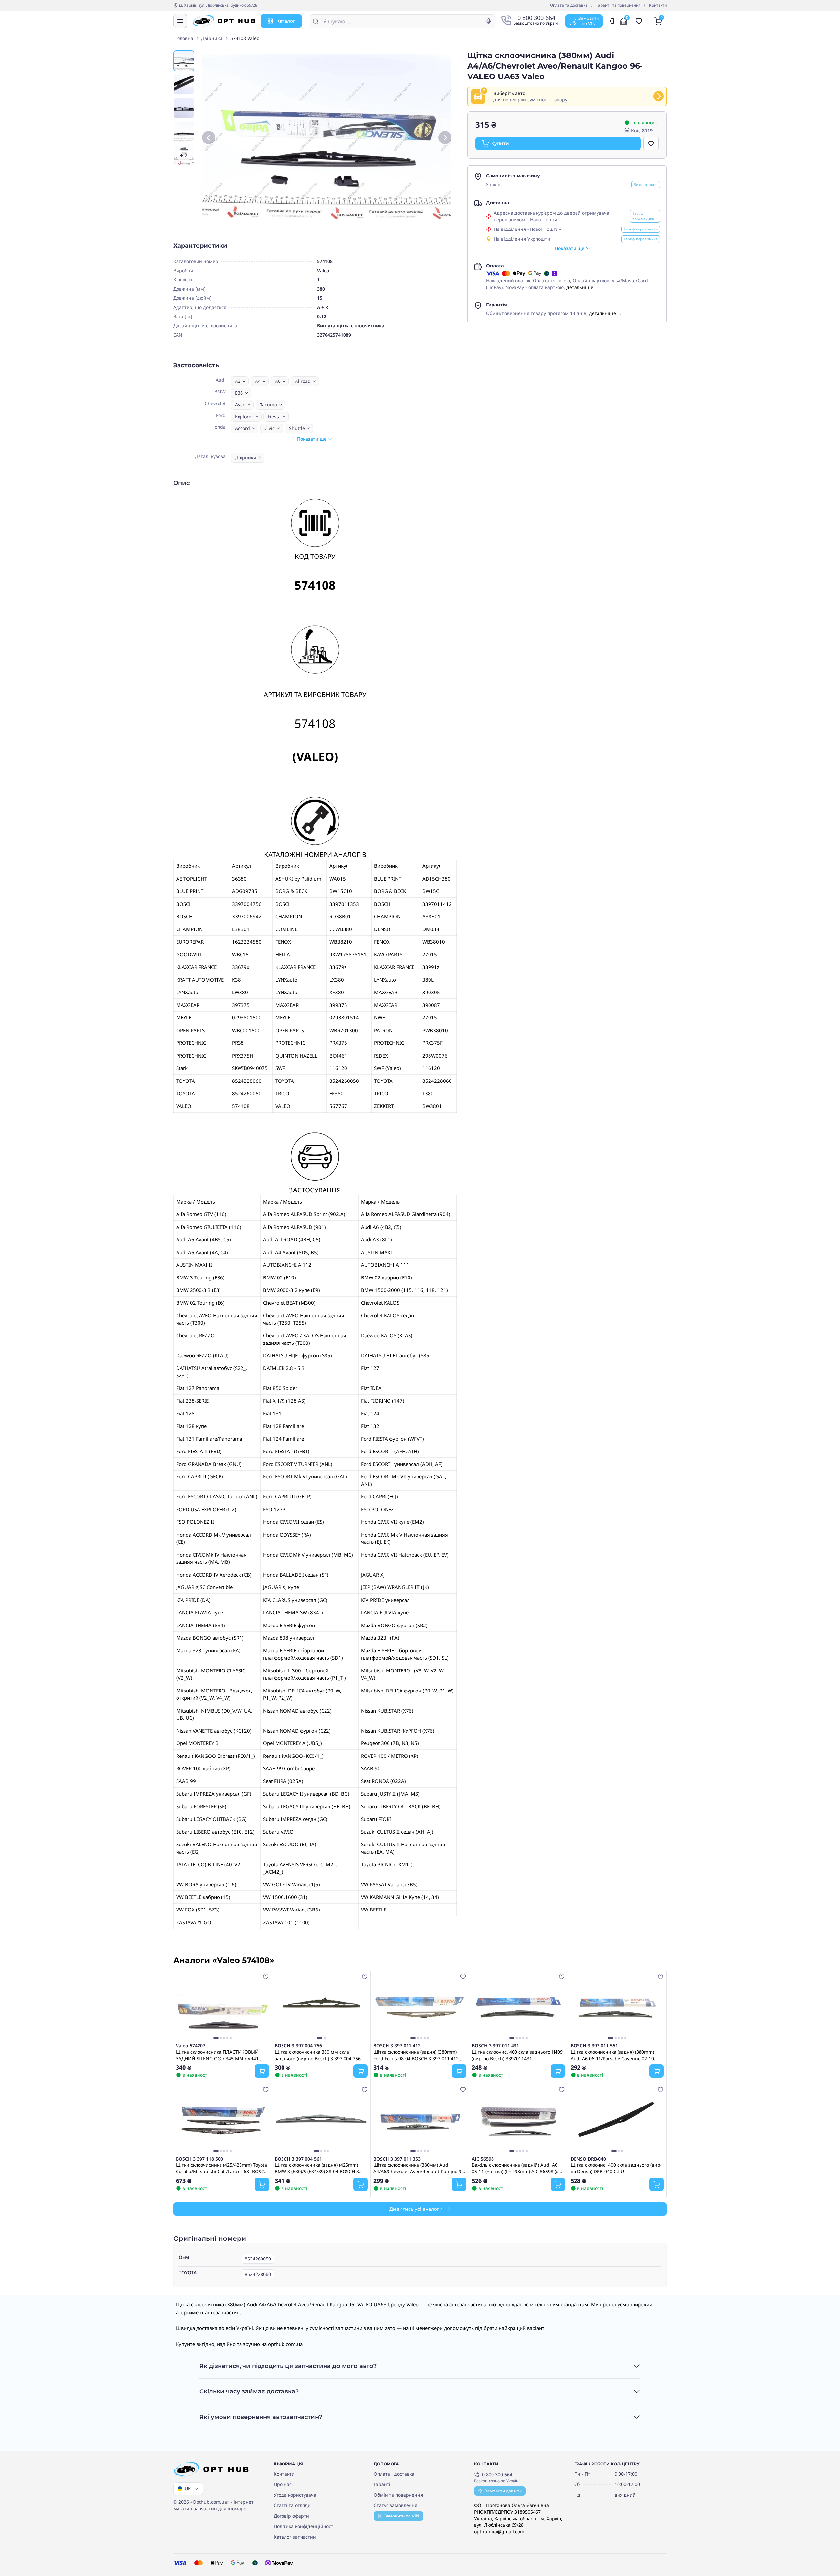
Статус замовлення (396, 2505)
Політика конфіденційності (304, 2526)
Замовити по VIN (402, 2516)
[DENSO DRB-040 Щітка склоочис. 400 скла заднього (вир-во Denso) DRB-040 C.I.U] (617, 2120)
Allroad (303, 381)
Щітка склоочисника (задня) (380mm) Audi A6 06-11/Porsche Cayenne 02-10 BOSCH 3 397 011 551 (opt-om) (612, 2055)
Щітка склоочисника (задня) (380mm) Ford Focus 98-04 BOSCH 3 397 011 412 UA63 (416, 2055)
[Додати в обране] (651, 143)
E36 (239, 393)
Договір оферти (291, 2516)
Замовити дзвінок (503, 2491)
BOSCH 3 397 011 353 (397, 2159)
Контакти (658, 5)
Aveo (240, 405)
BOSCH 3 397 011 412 (397, 2046)
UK (188, 2489)
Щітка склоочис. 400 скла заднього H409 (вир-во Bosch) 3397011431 (517, 2055)
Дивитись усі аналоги (416, 2209)
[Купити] (262, 2071)
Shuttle (297, 428)
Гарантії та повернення (618, 5)
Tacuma (268, 405)
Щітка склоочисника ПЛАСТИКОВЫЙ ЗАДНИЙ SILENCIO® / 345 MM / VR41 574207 (217, 2055)
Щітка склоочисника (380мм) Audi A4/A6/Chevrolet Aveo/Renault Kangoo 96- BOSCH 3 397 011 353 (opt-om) (420, 2168)
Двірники (212, 38)
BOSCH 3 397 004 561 (298, 2159)
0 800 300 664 (497, 2474)
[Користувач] (611, 21)
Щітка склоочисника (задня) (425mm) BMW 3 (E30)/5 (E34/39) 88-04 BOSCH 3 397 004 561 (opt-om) (317, 2168)
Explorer (244, 416)
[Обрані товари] (640, 21)
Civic (270, 428)
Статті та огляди (292, 2505)
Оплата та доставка (569, 5)
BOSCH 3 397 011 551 (594, 2046)
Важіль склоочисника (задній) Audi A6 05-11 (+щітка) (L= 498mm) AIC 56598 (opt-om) (518, 2168)
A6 (278, 381)
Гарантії (383, 2484)
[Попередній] (209, 138)
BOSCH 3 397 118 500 (199, 2159)
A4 (258, 381)
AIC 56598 (483, 2159)
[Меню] (180, 21)
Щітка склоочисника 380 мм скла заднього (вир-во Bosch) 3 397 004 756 (318, 2055)
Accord (242, 428)
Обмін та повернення (398, 2495)
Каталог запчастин (295, 2537)
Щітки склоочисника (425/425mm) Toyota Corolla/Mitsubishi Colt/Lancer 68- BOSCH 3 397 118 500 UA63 (222, 2168)
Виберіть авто (509, 93)
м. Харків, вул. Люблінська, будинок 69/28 (218, 5)
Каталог (286, 21)
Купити (500, 143)
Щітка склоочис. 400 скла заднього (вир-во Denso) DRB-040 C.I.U (616, 2168)
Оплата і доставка (394, 2474)
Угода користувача (295, 2495)
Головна (184, 38)
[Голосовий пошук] (489, 21)
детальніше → (583, 287)
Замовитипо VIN (589, 21)
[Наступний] (445, 138)
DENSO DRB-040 (588, 2159)
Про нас (283, 2484)
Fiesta (274, 416)
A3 (238, 381)
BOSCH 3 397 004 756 (298, 2046)
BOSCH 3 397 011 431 (495, 2046)
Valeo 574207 (191, 2046)
